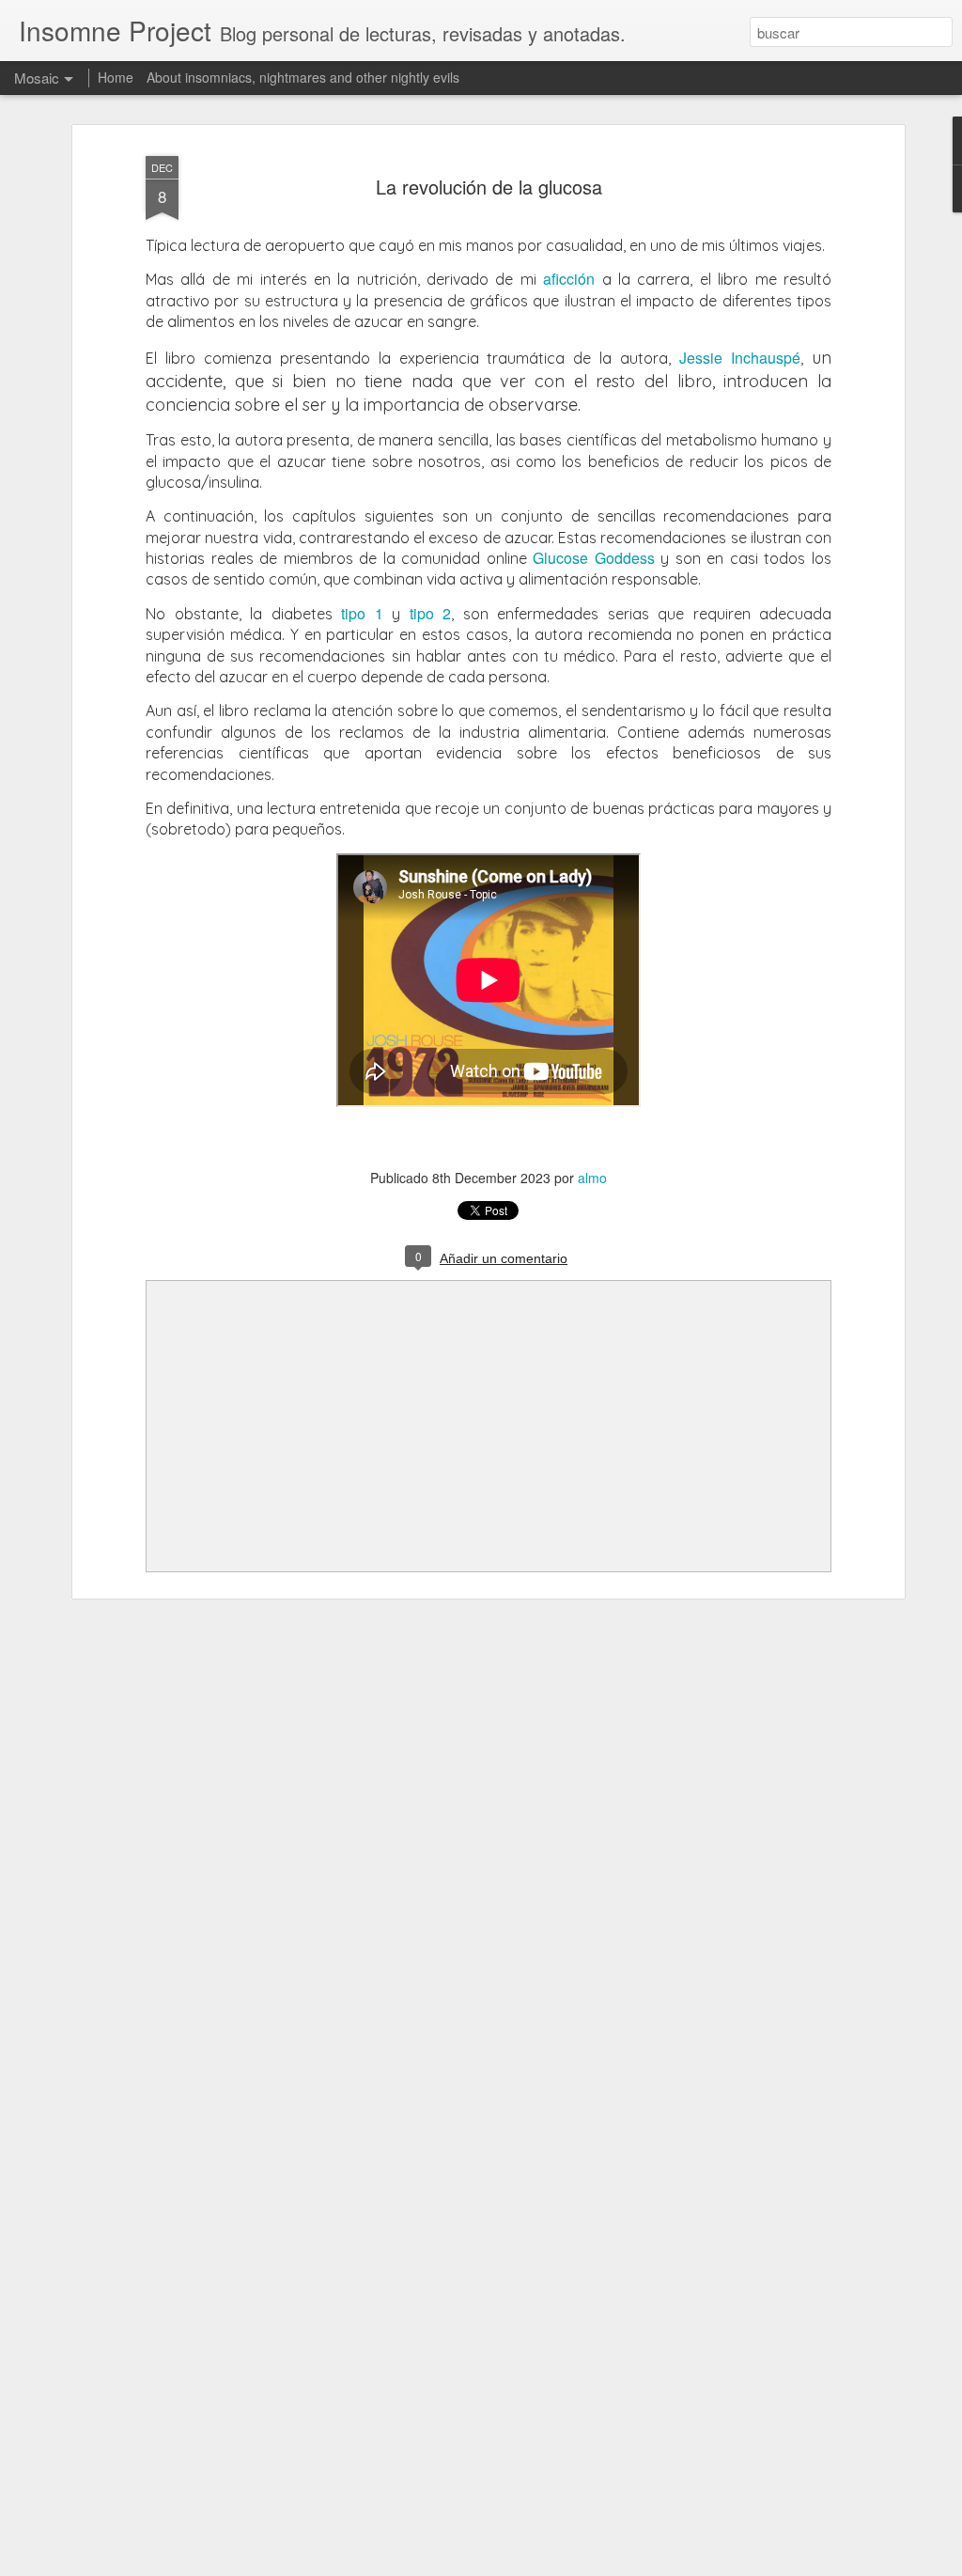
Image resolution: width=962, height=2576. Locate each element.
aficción (569, 279)
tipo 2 (431, 613)
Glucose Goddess (594, 558)
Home (116, 77)
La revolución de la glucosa (489, 187)
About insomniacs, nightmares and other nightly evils (303, 77)
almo (592, 1178)
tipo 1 (362, 613)
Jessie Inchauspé (740, 358)
